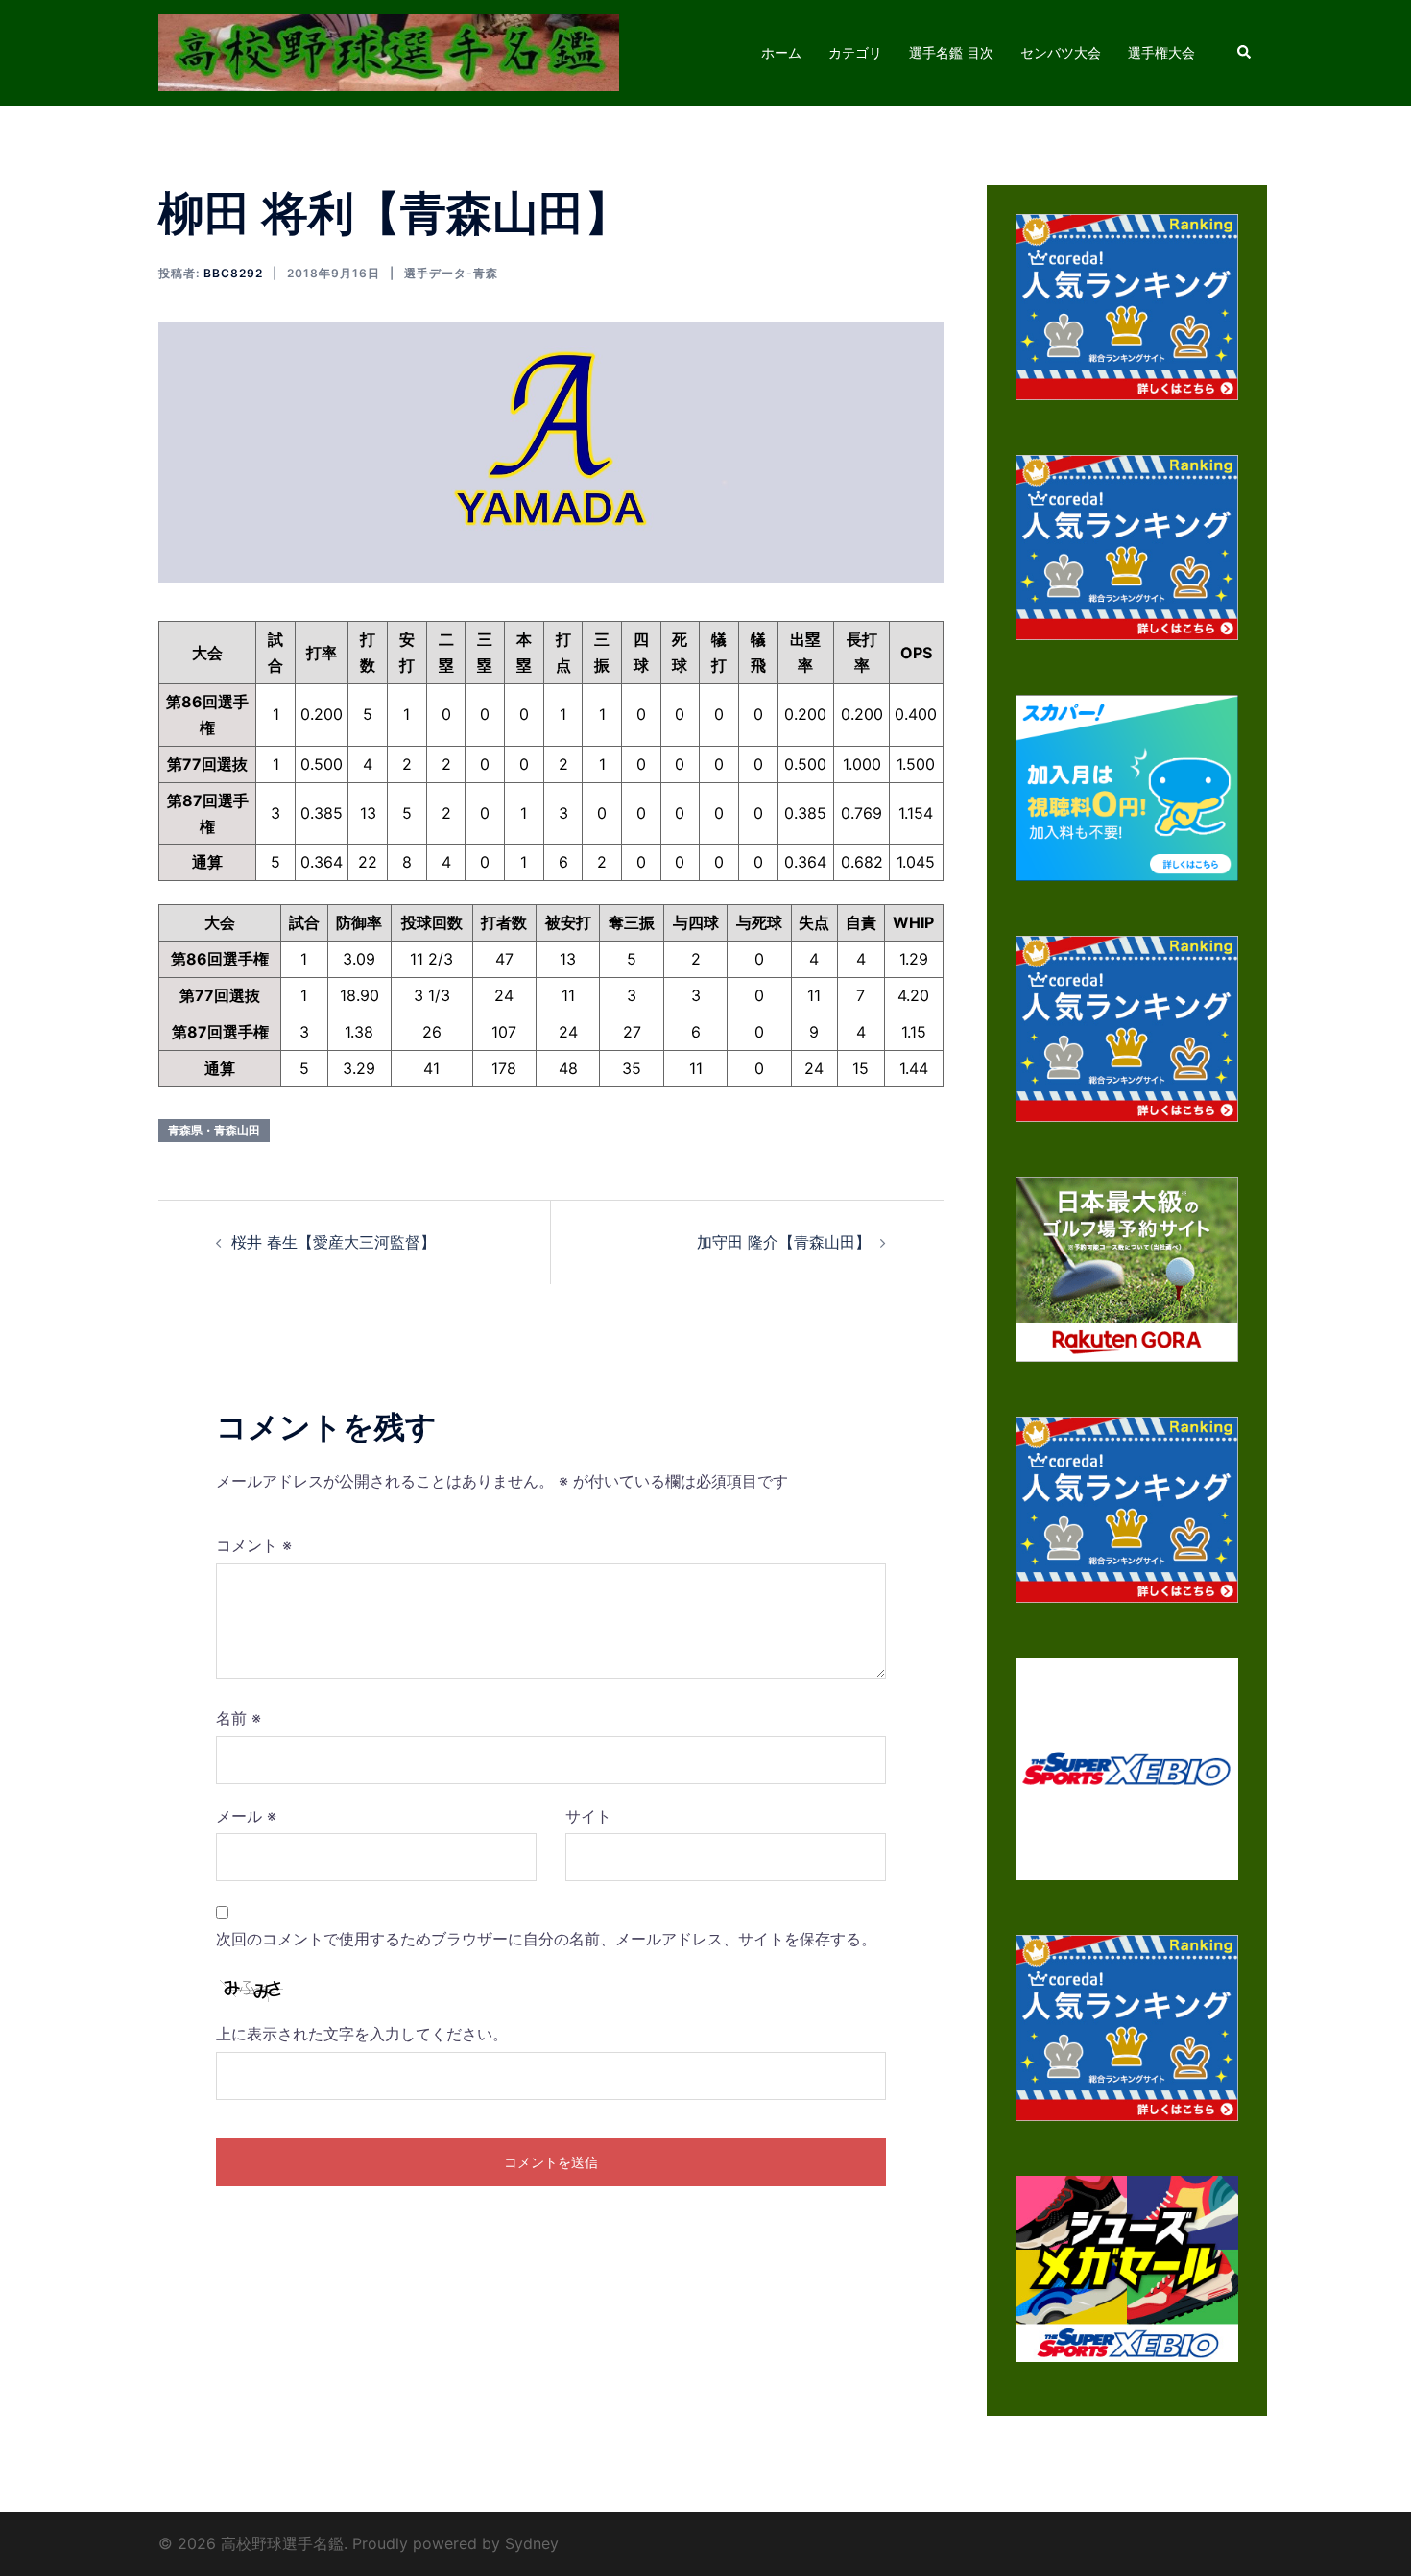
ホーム (781, 52)
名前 (239, 1718)
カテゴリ (855, 52)
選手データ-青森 (451, 273)
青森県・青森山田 (214, 1130)
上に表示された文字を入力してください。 (362, 2034)
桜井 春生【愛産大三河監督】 (334, 1242)
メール (246, 1816)
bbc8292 (233, 273)
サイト (588, 1816)
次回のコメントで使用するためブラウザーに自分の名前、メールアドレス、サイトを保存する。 (546, 1939)
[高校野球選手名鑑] (389, 51)
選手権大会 (1161, 52)
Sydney (532, 2543)
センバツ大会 (1061, 52)
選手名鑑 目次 (951, 52)
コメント (254, 1545)
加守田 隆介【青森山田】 (784, 1242)
